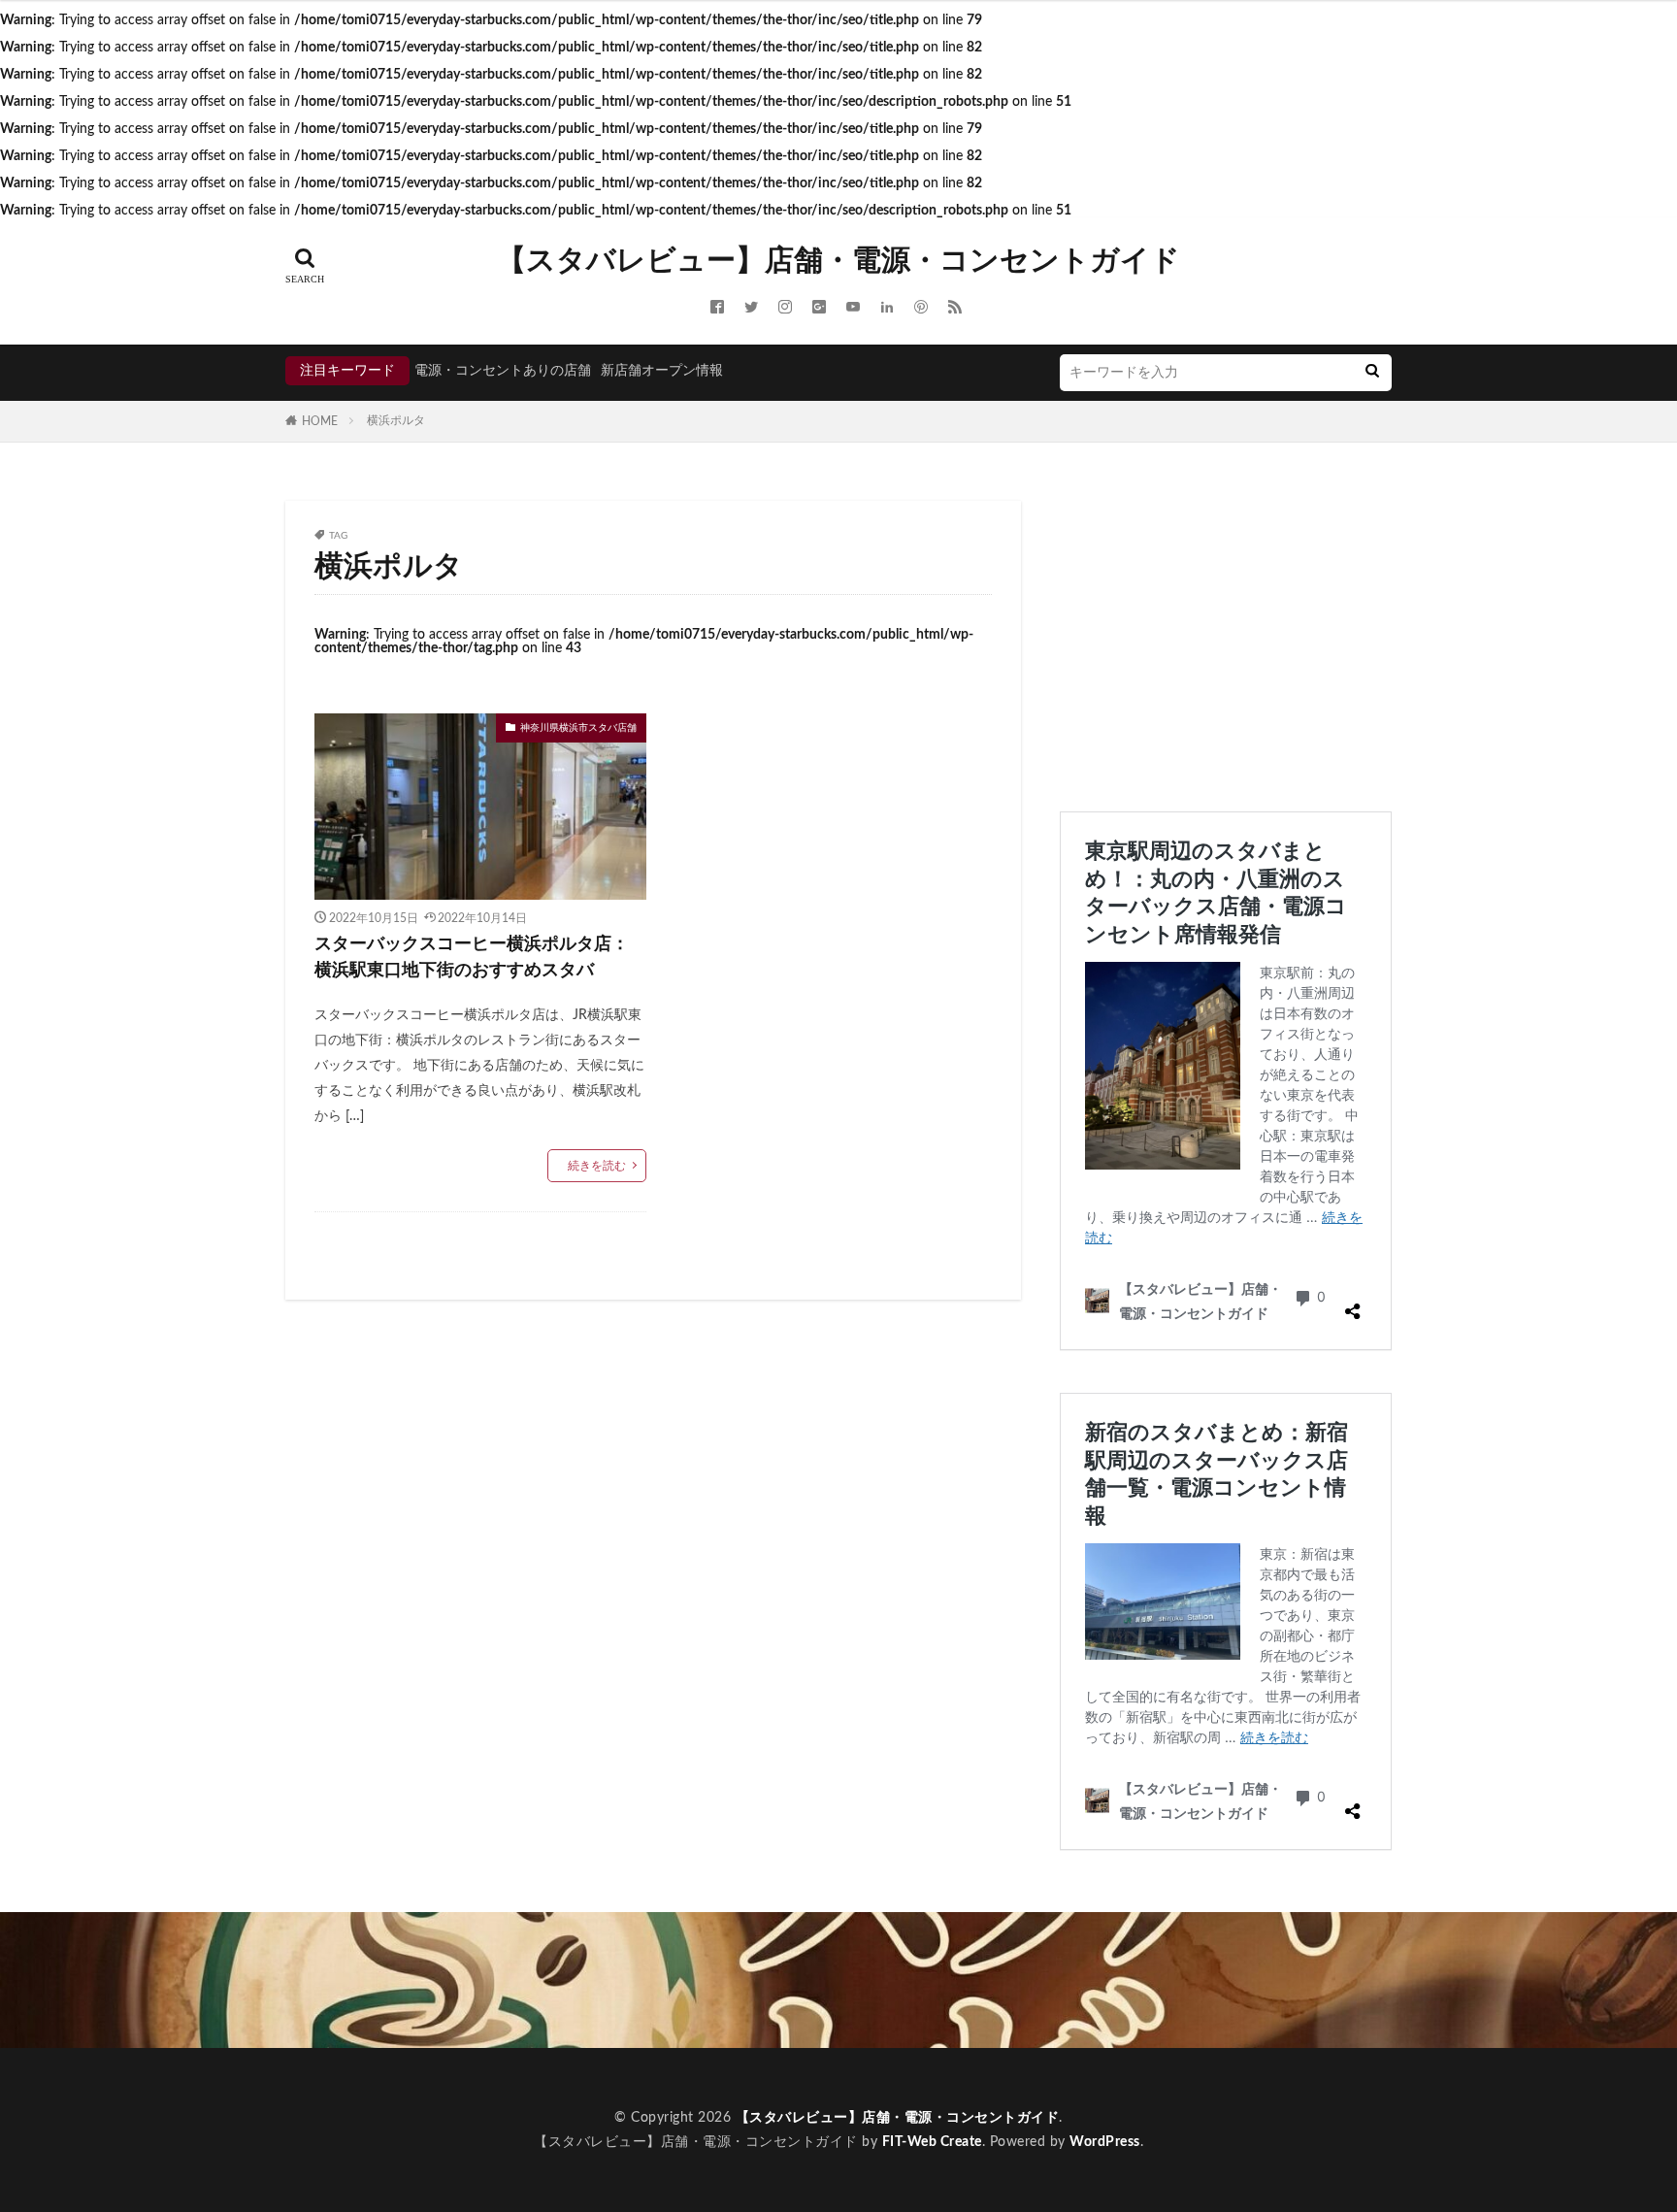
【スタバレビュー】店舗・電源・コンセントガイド (838, 261)
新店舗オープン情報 (662, 371)
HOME (320, 421)
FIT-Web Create (932, 2142)
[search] (1372, 373)
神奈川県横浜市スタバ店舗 (578, 728)
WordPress (1105, 2142)
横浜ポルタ (396, 420)
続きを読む (597, 1166)
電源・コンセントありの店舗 (503, 371)
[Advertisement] (1226, 637)
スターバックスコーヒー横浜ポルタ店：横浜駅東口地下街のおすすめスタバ (472, 957)
